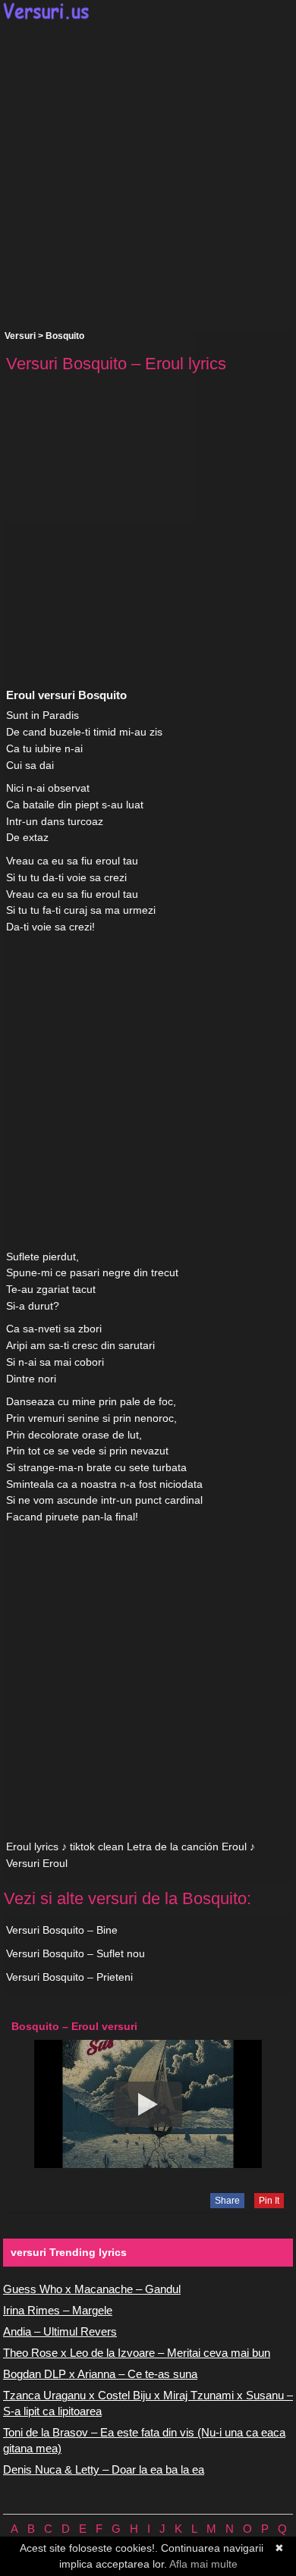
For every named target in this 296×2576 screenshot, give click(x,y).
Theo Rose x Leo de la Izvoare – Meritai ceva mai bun (137, 2353)
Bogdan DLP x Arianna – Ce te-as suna (100, 2374)
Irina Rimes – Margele (58, 2310)
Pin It (269, 2201)
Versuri (20, 336)
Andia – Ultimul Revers (60, 2331)
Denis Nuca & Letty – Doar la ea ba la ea (104, 2469)
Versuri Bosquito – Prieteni (69, 1977)
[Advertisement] (148, 175)
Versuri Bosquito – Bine (62, 1930)
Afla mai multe (203, 2564)
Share (227, 2201)
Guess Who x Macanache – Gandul (92, 2289)
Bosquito (65, 336)
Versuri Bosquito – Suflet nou (76, 1953)
